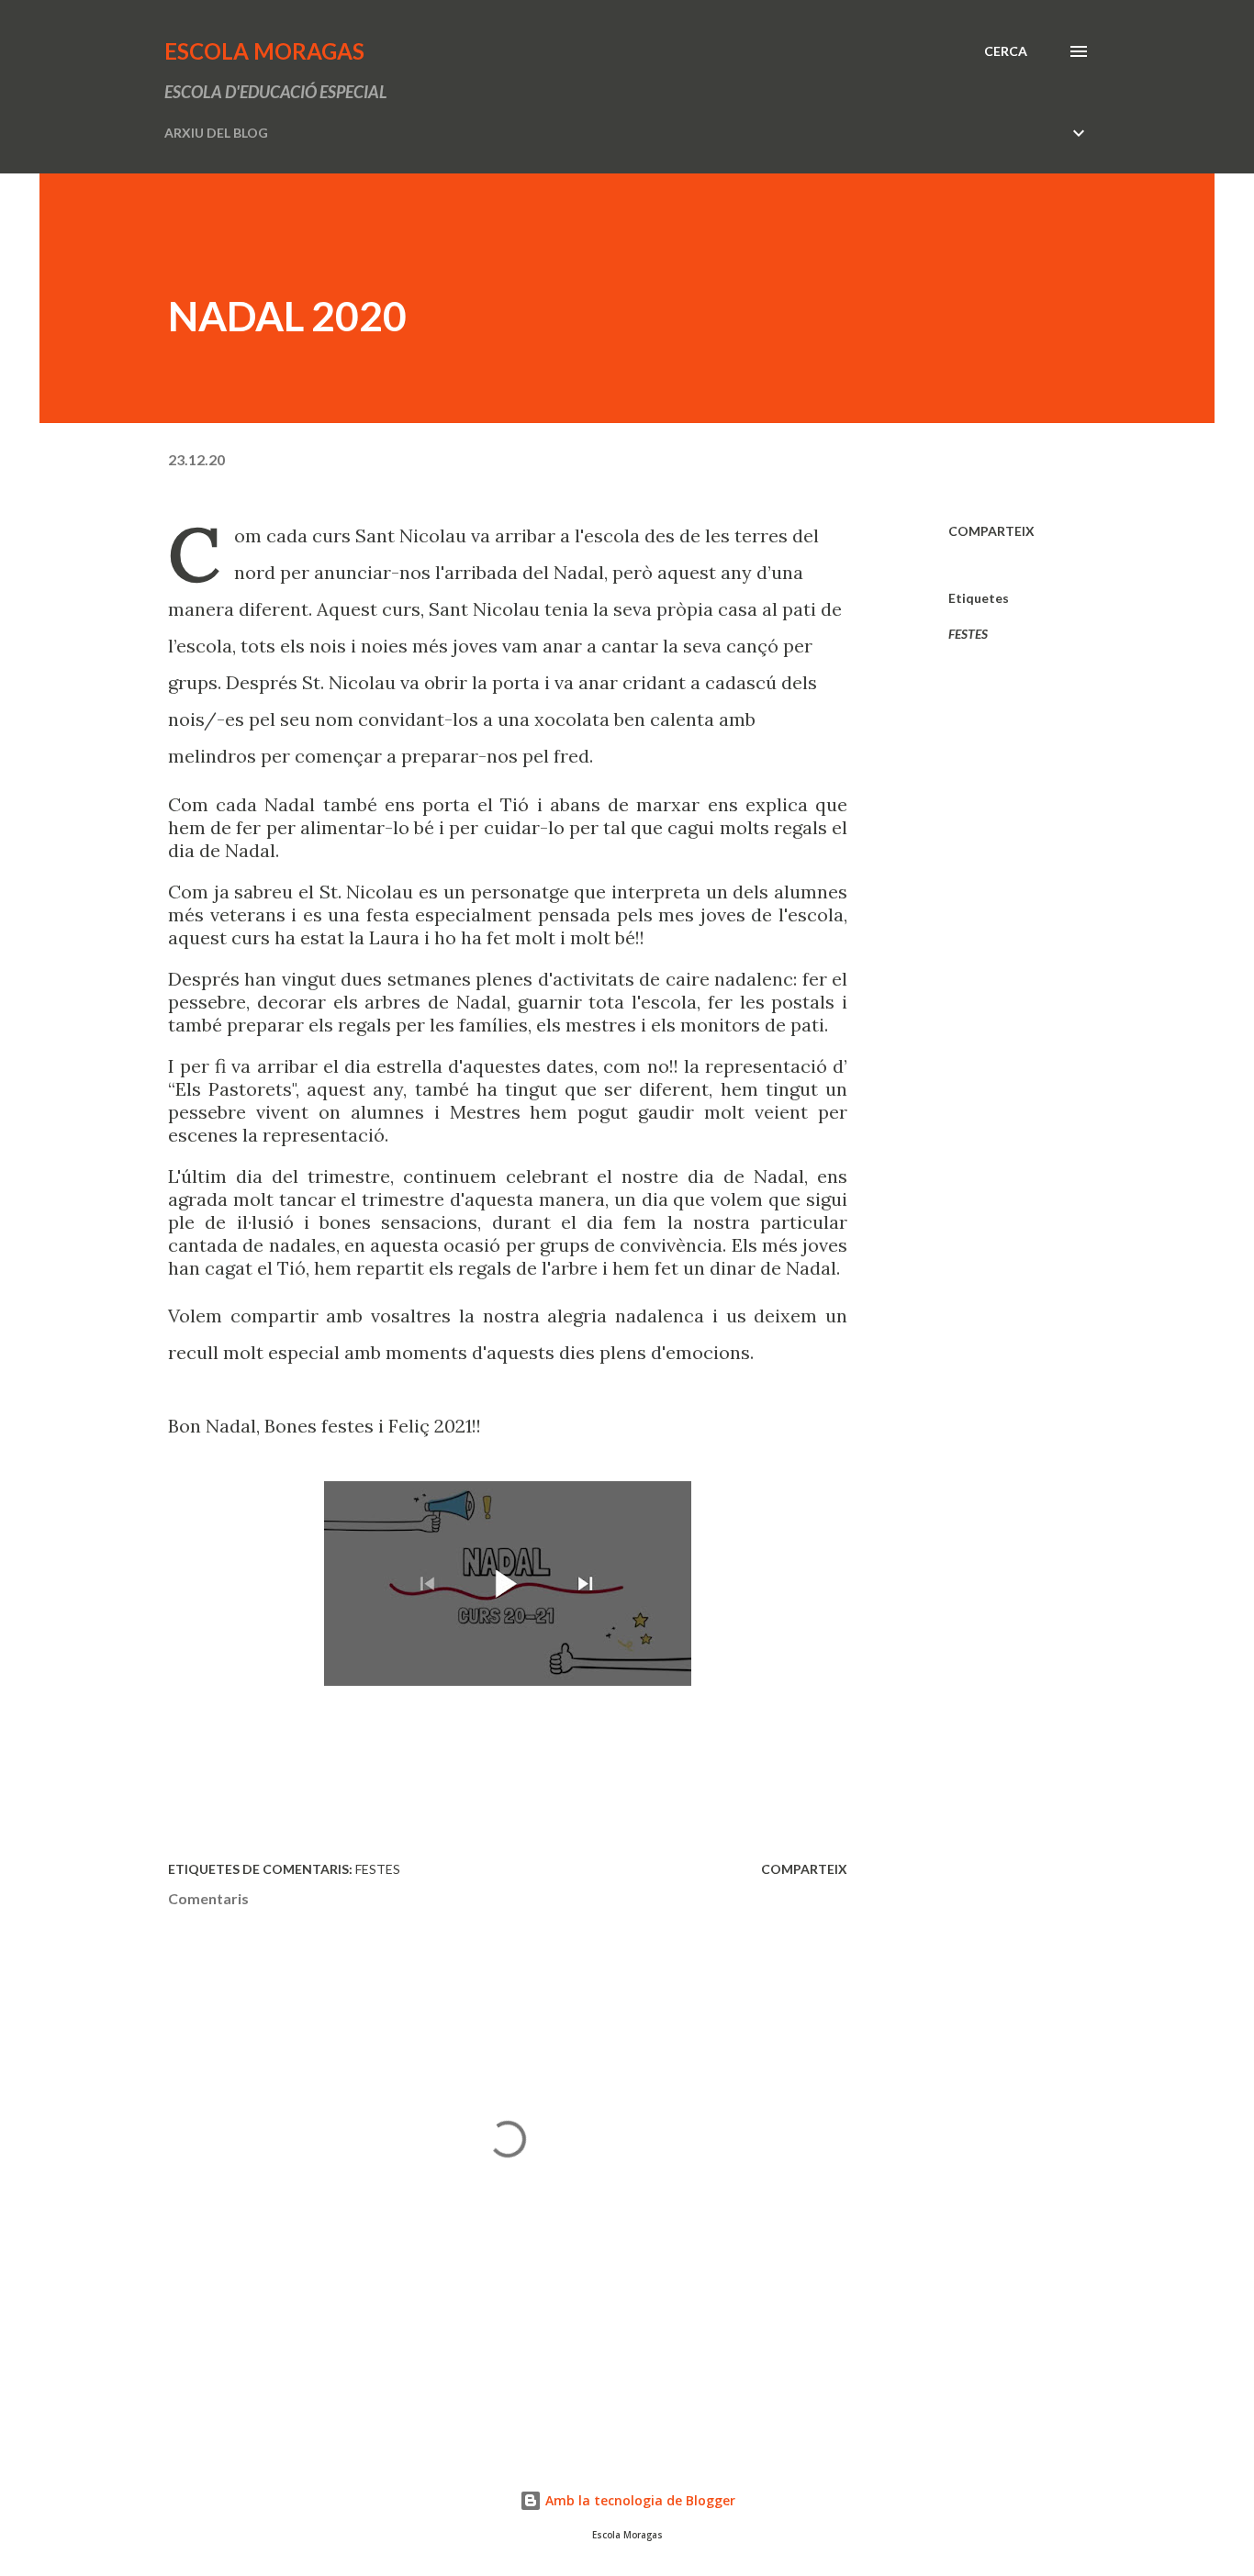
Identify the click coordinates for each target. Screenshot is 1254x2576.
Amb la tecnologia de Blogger (638, 2500)
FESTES (968, 634)
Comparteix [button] (991, 531)
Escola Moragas (264, 51)
